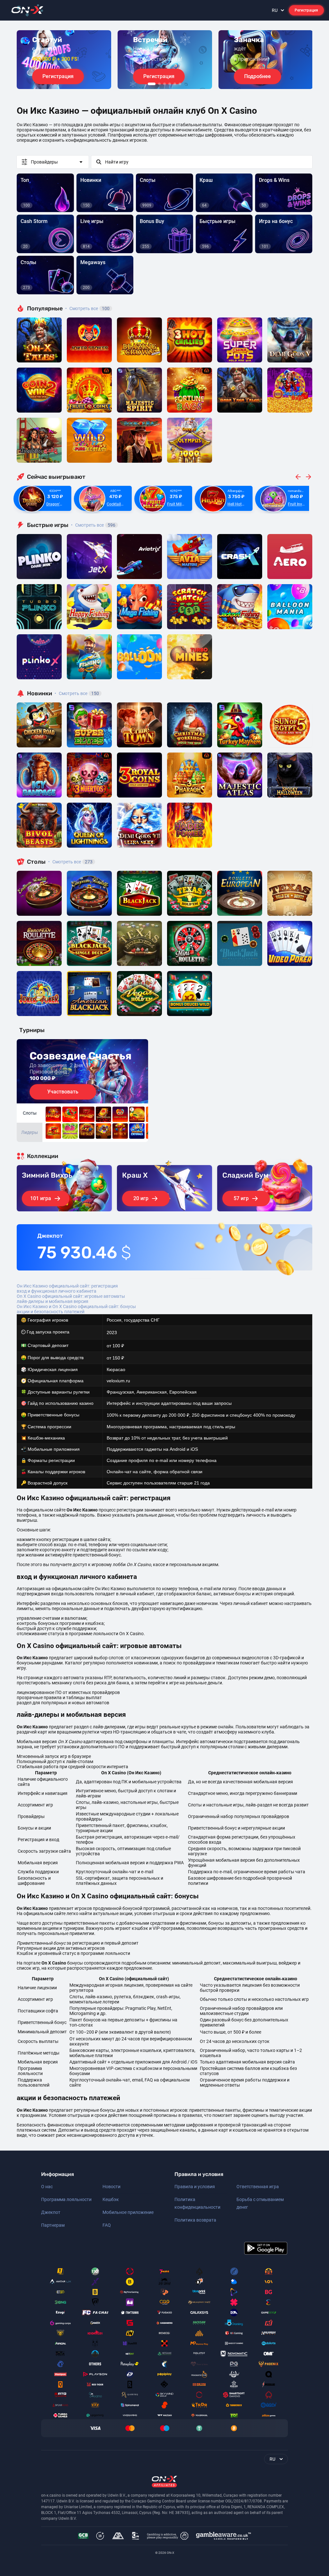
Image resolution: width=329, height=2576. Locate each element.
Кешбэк (111, 2199)
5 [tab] (175, 84)
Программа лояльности (66, 2199)
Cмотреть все (93, 525)
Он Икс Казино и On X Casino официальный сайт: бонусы (76, 1306)
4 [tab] (170, 84)
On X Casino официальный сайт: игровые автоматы (71, 1296)
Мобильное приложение (128, 2212)
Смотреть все (87, 308)
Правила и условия (195, 2187)
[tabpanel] (64, 60)
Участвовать (63, 1092)
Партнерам (53, 2225)
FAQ (107, 2225)
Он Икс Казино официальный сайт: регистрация (67, 1286)
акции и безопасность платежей (51, 1312)
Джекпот (51, 2212)
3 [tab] (164, 84)
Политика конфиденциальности (197, 2203)
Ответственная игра (258, 2187)
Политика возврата (195, 2220)
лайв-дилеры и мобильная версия (53, 1301)
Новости (111, 2187)
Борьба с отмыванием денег (260, 2203)
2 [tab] (159, 84)
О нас (47, 2187)
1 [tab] (152, 84)
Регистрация (306, 10)
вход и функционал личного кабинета (57, 1291)
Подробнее (258, 76)
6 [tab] (180, 84)
